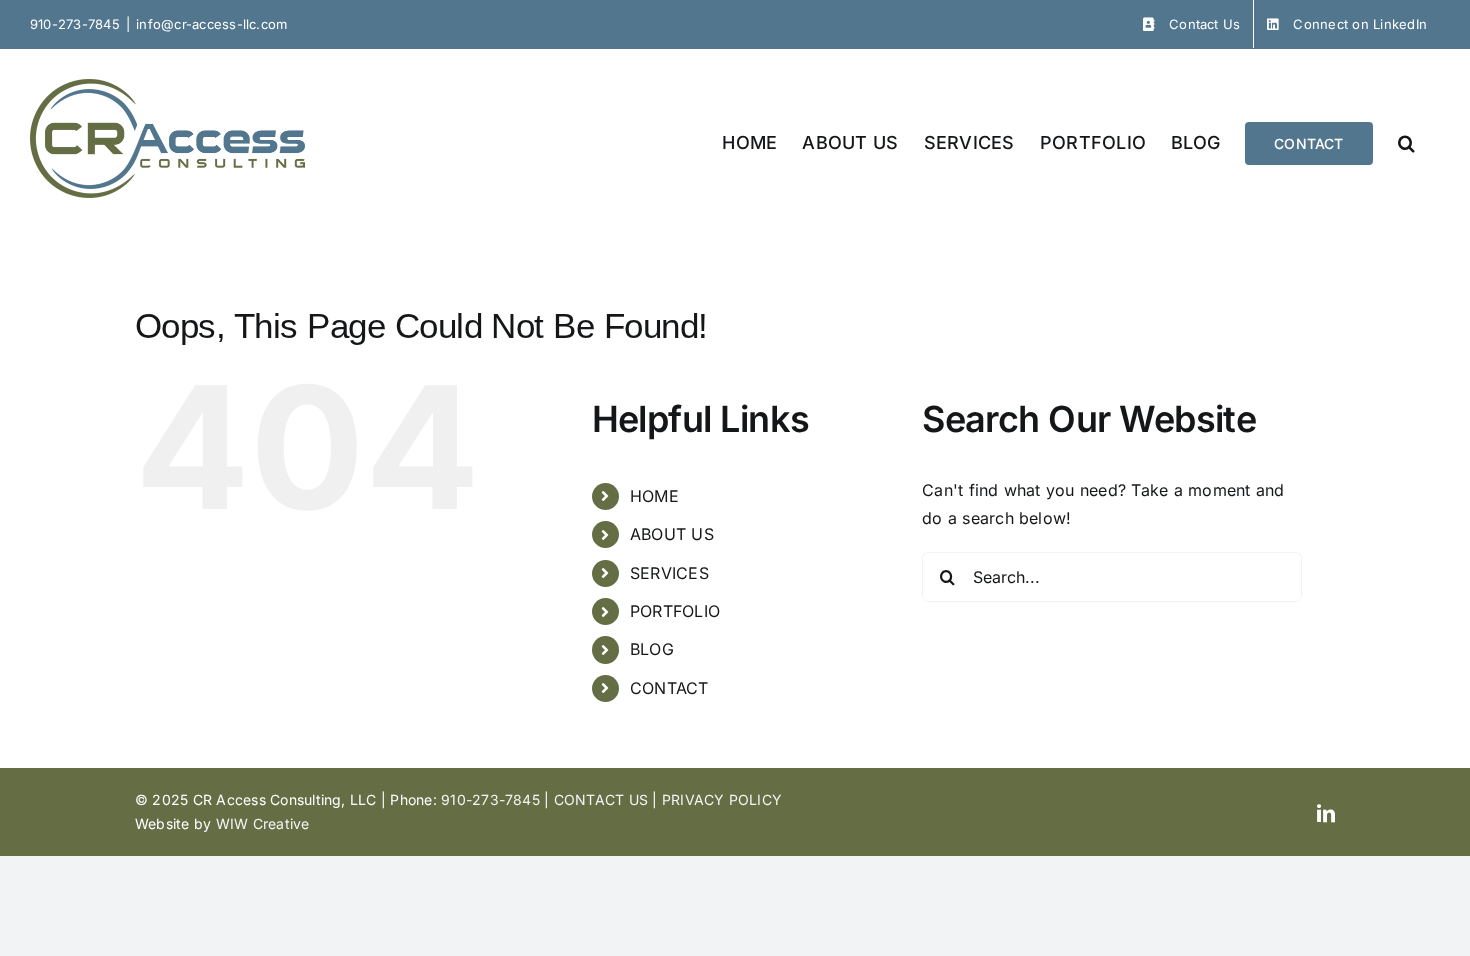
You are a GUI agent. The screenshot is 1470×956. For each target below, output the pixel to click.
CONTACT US (601, 799)
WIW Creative (263, 823)
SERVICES (669, 573)
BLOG (652, 649)
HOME (654, 496)
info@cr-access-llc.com (211, 24)
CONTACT (669, 688)
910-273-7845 (75, 24)
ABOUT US (672, 534)
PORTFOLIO (675, 611)
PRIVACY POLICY (722, 799)
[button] (1406, 141)
